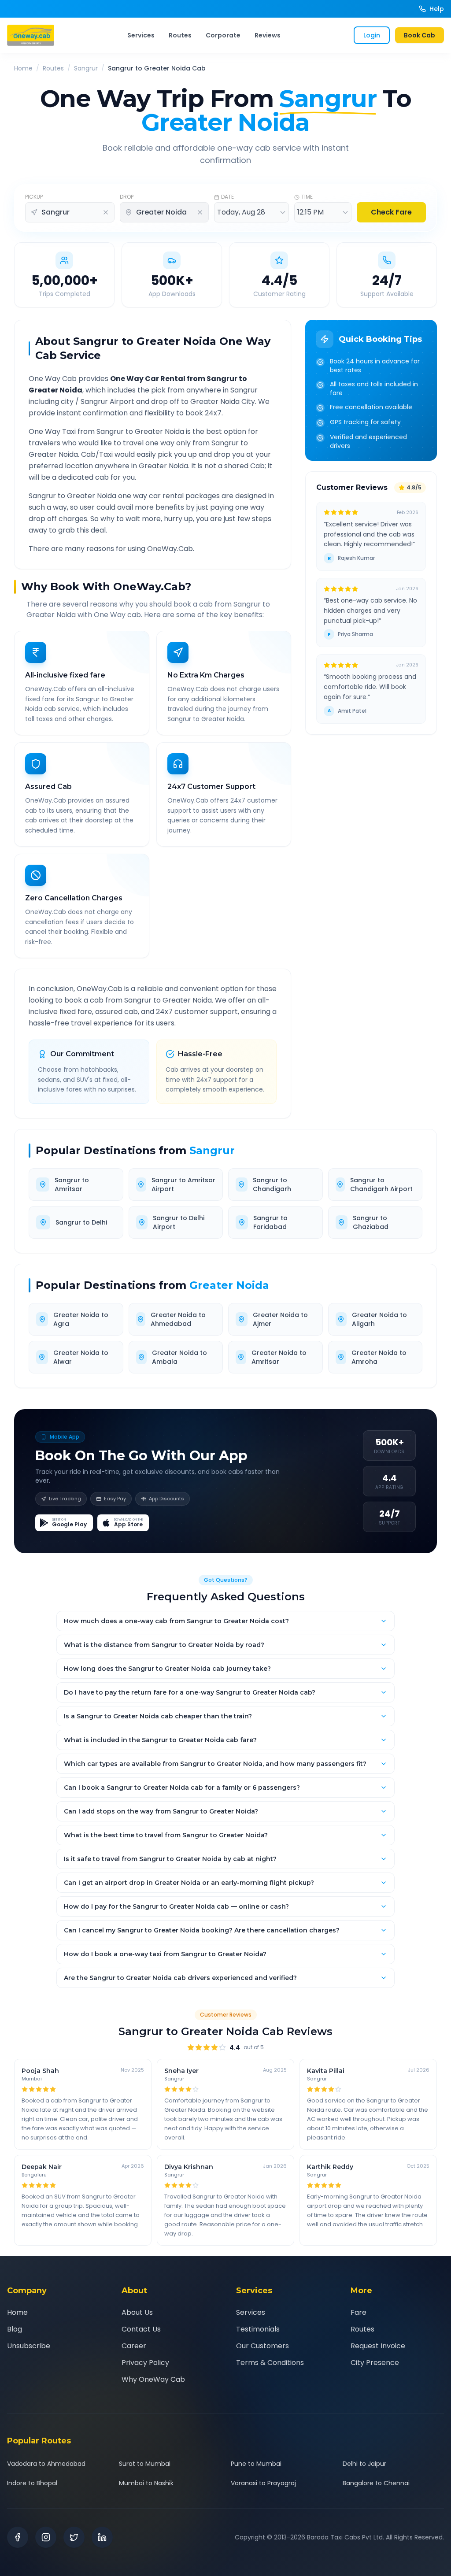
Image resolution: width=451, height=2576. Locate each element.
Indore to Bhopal (32, 2483)
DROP (127, 197)
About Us (137, 2312)
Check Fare (391, 212)
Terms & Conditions (270, 2363)
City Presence (375, 2363)
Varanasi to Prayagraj (263, 2483)
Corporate (223, 35)
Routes (180, 35)
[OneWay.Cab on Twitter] (74, 2537)
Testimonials (258, 2329)
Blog (15, 2329)
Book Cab (420, 35)
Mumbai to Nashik (146, 2483)
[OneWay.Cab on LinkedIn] (102, 2537)
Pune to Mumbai (256, 2464)
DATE (227, 197)
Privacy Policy (145, 2363)
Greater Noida (229, 1285)
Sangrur (86, 68)
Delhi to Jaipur (364, 2464)
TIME (307, 197)
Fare (359, 2312)
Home (23, 68)
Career (134, 2346)
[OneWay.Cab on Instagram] (46, 2537)
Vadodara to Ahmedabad (46, 2464)
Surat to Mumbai (145, 2464)
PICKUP (34, 197)
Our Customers (262, 2346)
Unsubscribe (29, 2346)
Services (141, 35)
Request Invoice (378, 2346)
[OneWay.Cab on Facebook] (18, 2537)
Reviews (268, 35)
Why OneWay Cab (153, 2379)
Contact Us (141, 2329)
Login (372, 35)
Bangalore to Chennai (376, 2483)
